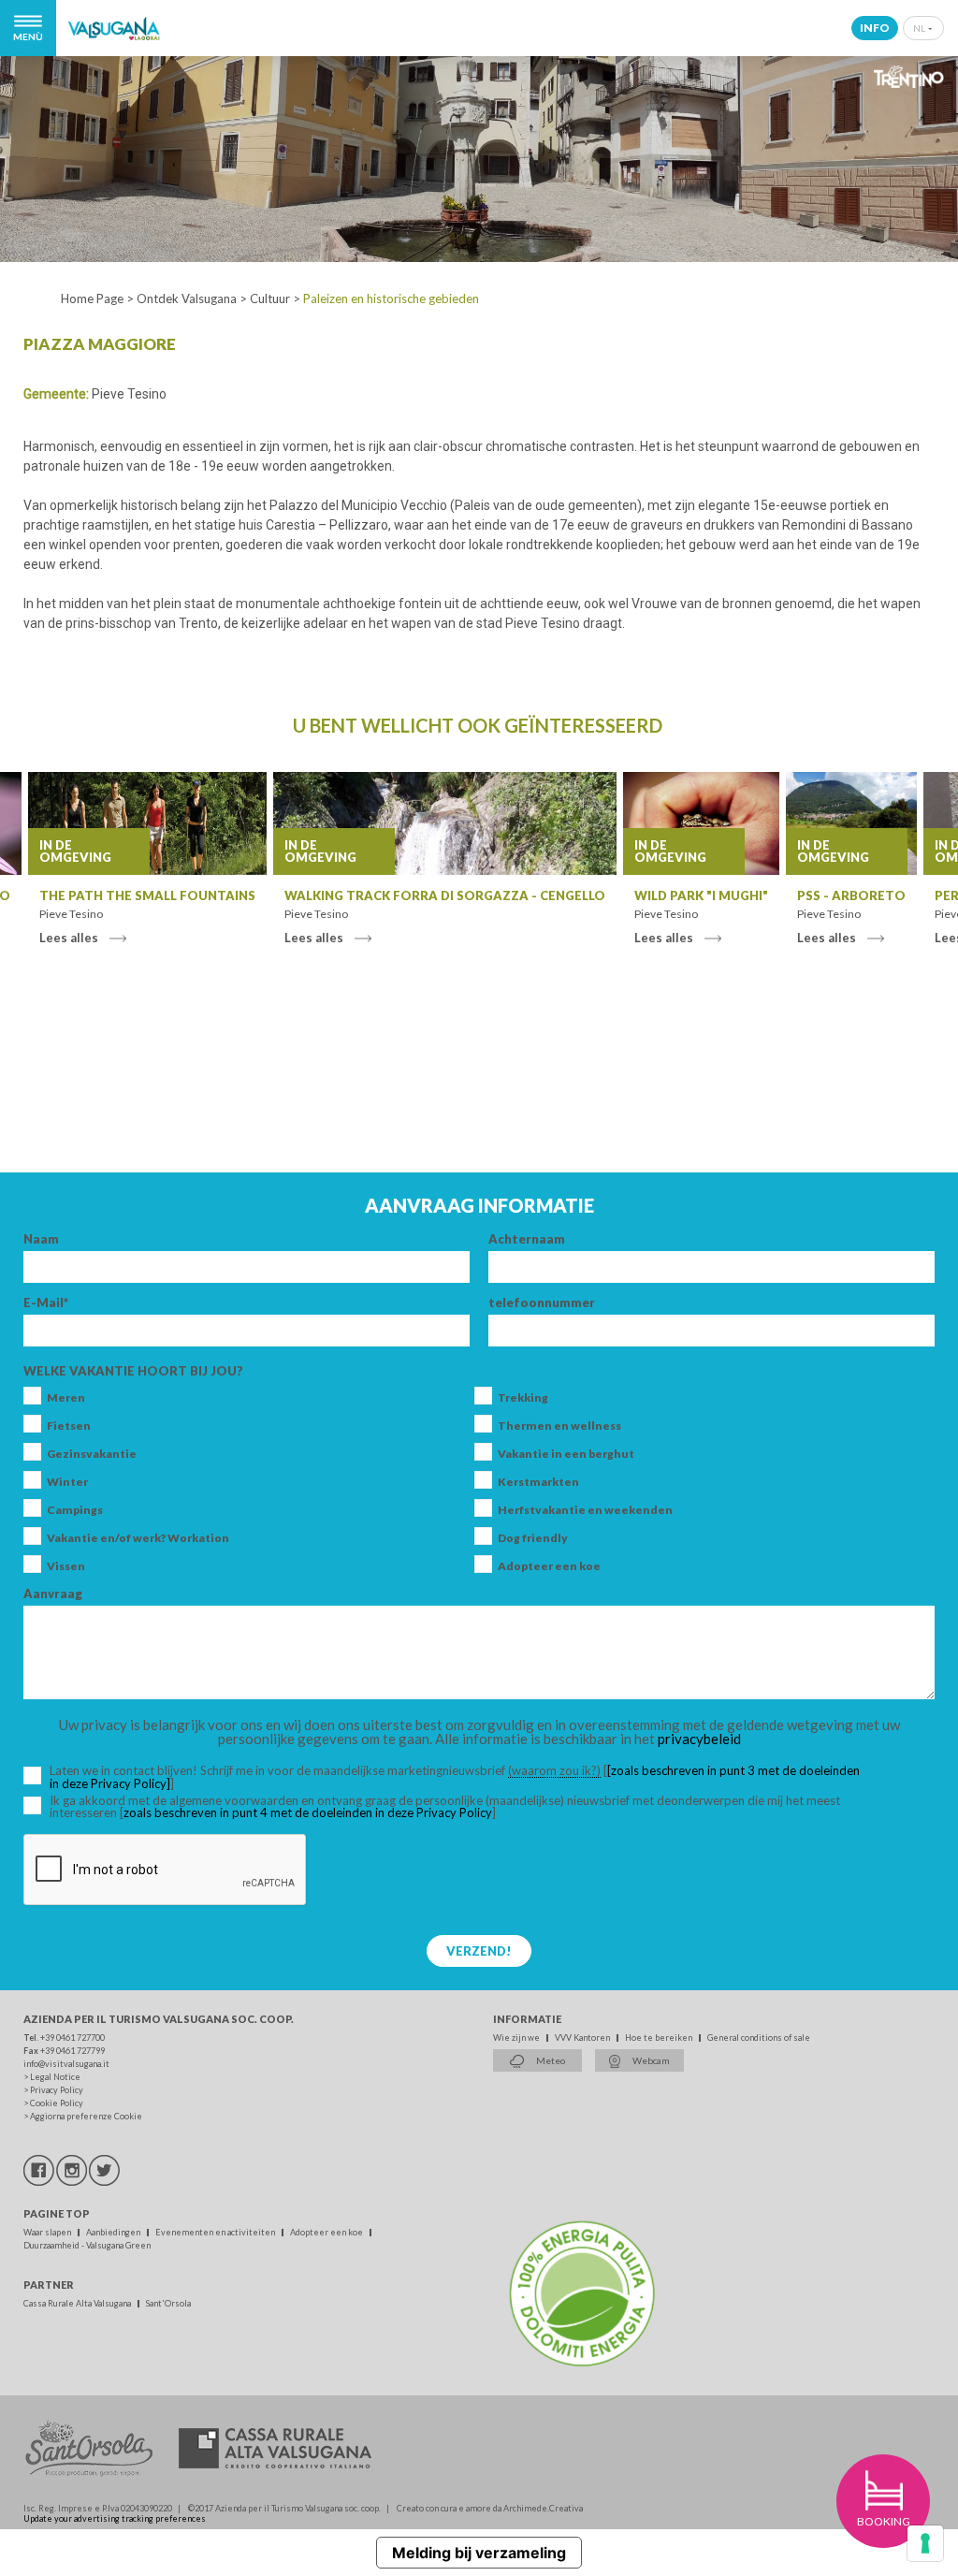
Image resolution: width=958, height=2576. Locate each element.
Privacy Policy (57, 2090)
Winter (67, 1482)
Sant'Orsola (168, 2303)
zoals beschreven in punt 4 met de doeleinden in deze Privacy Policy (308, 1812)
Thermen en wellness (559, 1426)
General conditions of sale (759, 2038)
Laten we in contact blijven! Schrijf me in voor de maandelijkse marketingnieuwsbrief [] (455, 1777)
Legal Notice (55, 2077)
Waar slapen (48, 2232)
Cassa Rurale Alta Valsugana (78, 2303)
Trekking (523, 1398)
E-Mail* (46, 1303)
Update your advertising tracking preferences (115, 2518)
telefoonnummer (542, 1303)
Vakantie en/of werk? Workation (138, 1538)
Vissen (66, 1566)
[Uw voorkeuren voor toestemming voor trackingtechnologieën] (925, 2543)
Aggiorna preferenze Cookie (86, 2116)
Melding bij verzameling (479, 2553)
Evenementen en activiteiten (216, 2232)
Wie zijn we (517, 2038)
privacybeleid (699, 1739)
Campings (75, 1510)
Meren (66, 1398)
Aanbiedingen (114, 2232)
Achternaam (527, 1239)
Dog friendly (533, 1538)
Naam (41, 1239)
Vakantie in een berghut (566, 1454)
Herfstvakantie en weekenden (585, 1510)
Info (875, 28)
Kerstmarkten (538, 1482)
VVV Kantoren (583, 2038)
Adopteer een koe (549, 1566)
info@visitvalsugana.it (66, 2064)
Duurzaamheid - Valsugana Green (87, 2245)
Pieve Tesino (129, 394)
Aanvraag (53, 1594)
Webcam (650, 2060)
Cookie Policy (57, 2103)
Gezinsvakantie (92, 1454)
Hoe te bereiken (660, 2038)
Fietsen (69, 1426)
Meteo (550, 2060)
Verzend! (479, 1951)
